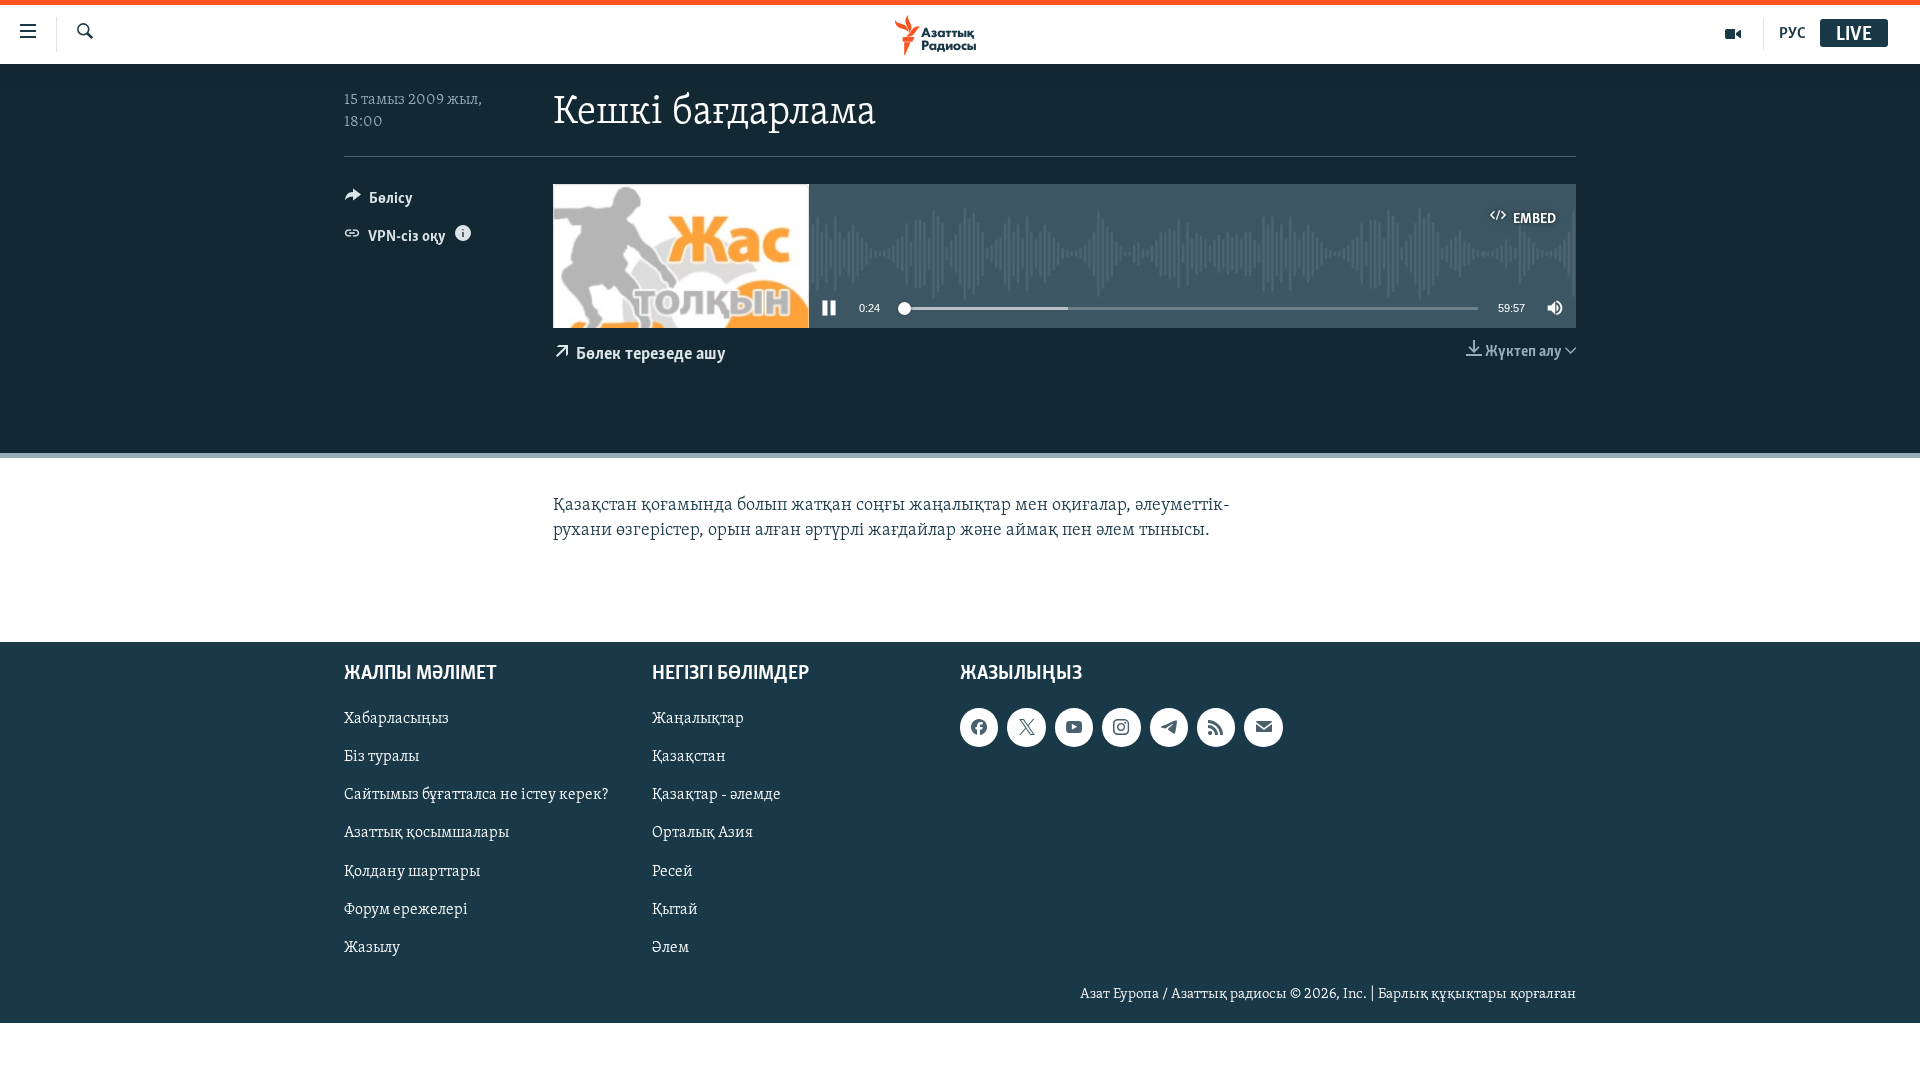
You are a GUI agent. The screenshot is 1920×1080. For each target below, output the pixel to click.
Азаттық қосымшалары (426, 833)
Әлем (670, 948)
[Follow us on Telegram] (1169, 727)
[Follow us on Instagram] (1121, 727)
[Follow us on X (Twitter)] (1026, 727)
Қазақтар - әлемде (716, 795)
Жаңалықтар (698, 719)
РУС (1792, 34)
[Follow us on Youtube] (1074, 727)
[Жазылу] (1263, 727)
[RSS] (1216, 727)
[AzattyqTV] (1733, 34)
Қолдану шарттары (412, 871)
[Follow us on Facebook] (979, 727)
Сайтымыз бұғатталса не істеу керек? (476, 795)
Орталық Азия (702, 833)
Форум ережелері (406, 909)
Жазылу (372, 948)
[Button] (379, 203)
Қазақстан (689, 757)
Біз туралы (381, 757)
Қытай (675, 909)
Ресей (672, 871)
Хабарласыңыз (396, 719)
